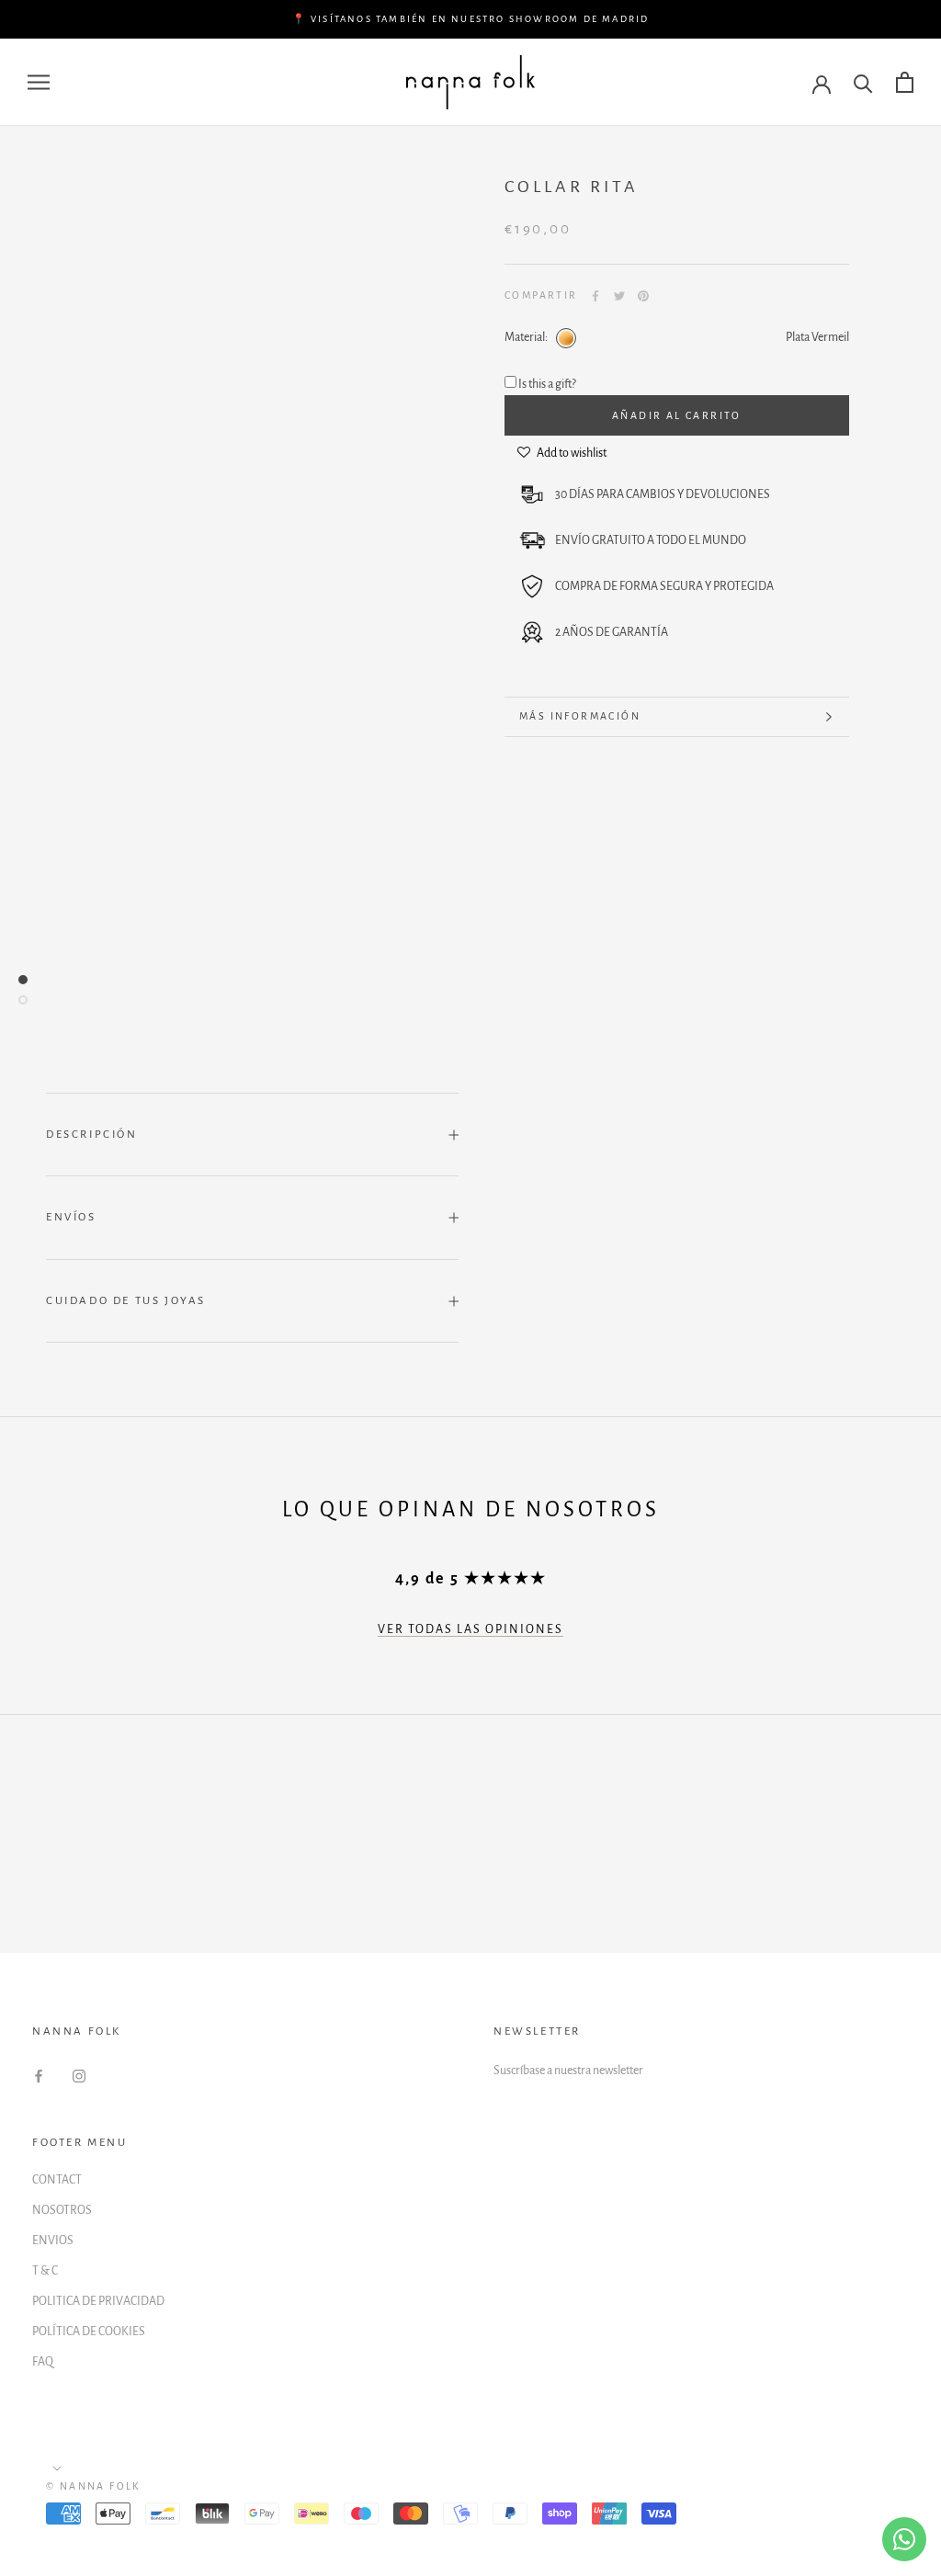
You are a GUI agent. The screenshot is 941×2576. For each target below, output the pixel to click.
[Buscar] (863, 82)
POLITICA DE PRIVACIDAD (98, 2301)
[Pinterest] (643, 296)
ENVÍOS (71, 1217)
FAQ (43, 2362)
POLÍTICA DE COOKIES (89, 2332)
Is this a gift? (547, 384)
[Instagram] (79, 2077)
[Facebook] (595, 296)
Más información (580, 716)
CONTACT (57, 2180)
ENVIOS (53, 2241)
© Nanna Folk (94, 2486)
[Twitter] (619, 296)
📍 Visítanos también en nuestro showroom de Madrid (471, 19)
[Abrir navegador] (39, 82)
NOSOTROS (62, 2210)
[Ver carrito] (905, 82)
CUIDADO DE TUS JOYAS (126, 1301)
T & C (45, 2271)
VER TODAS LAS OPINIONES (470, 1629)
